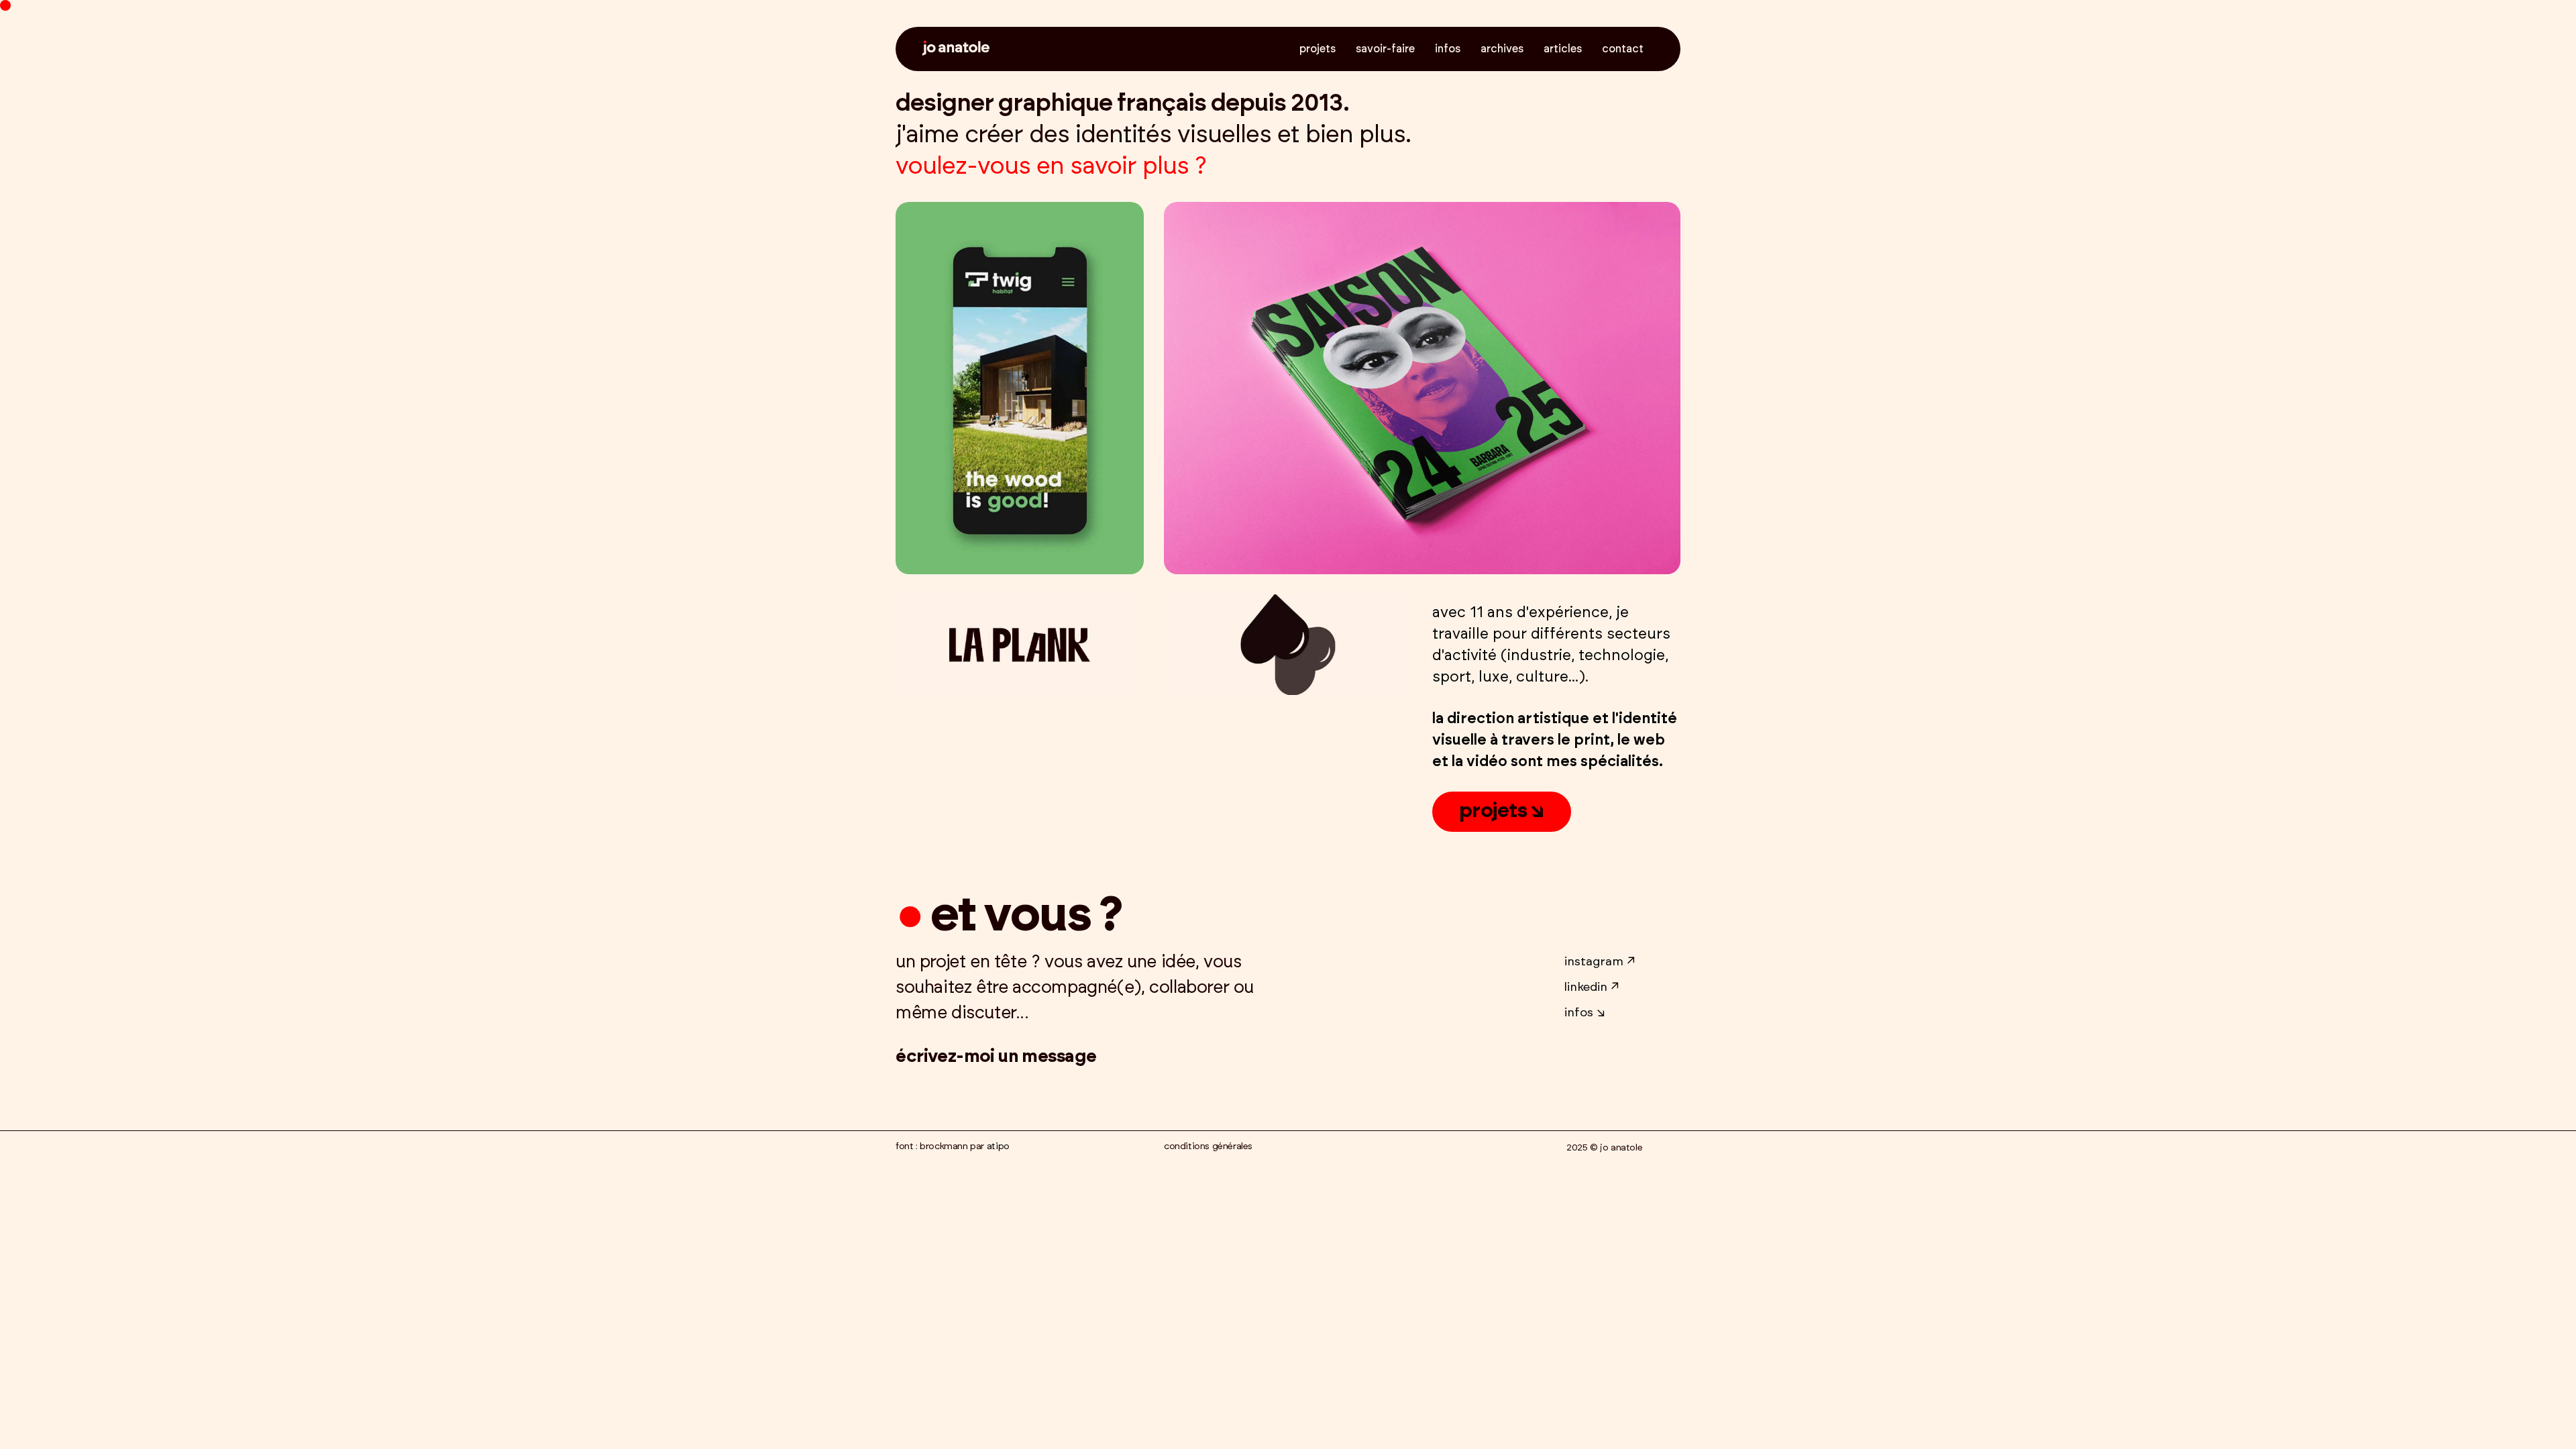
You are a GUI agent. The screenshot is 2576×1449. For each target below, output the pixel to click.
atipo (998, 1146)
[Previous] (958, 388)
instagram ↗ (1600, 962)
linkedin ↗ (1592, 987)
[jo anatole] (956, 49)
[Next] (1082, 388)
